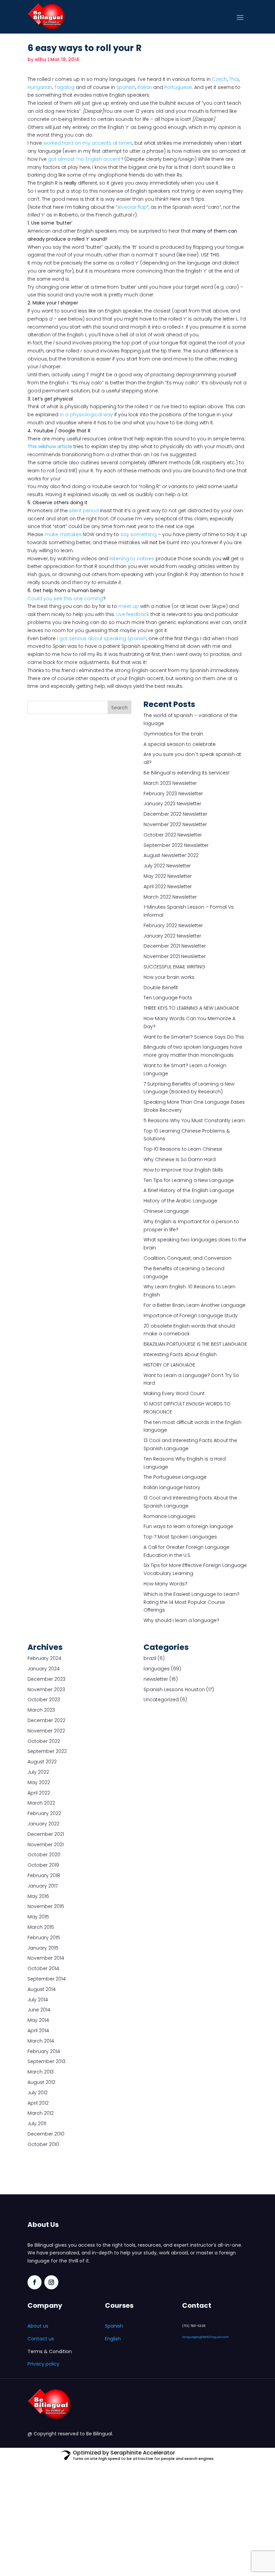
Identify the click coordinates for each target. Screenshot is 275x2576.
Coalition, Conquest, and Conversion (187, 1258)
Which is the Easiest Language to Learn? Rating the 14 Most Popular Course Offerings (191, 1602)
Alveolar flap (132, 207)
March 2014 (41, 2041)
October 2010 (43, 2144)
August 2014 (42, 1989)
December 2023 (46, 1679)
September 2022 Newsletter (176, 845)
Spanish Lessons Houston (174, 1689)
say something (139, 534)
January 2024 (44, 1669)
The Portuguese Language (175, 1477)
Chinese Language (166, 1211)
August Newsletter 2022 (171, 855)
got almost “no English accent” (85, 159)
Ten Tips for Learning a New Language (189, 1180)
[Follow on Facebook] (35, 2282)
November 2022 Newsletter (175, 824)
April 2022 (39, 1793)
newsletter (156, 1679)
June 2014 (39, 2010)
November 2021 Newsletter (175, 956)
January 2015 (43, 1948)
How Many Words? (166, 1584)
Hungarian (40, 87)
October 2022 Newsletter (173, 835)
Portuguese (178, 87)
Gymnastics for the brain (173, 734)
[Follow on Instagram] (51, 2282)
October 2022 (44, 1741)
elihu (41, 59)
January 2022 (43, 1824)
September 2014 (47, 1979)
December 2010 (46, 2134)
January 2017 (43, 1886)
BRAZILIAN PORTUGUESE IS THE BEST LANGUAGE (195, 1344)
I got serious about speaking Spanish (102, 638)
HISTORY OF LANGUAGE (169, 1365)
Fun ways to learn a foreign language (188, 1526)
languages (157, 1669)
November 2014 (46, 1958)
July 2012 (38, 2093)
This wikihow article (50, 446)
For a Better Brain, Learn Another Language (195, 1305)
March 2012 (41, 2113)
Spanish (126, 87)
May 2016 (38, 1896)
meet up (129, 606)
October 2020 (44, 1855)
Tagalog (64, 87)
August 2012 (41, 2082)
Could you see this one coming (65, 599)
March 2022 (41, 1803)
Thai (234, 79)
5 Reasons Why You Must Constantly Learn (194, 1120)
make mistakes (63, 534)
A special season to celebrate (180, 744)
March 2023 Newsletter (170, 783)
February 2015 (44, 1938)
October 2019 (43, 1865)
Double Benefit (161, 988)
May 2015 (38, 1917)
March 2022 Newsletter (170, 897)
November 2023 (46, 1689)
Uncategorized (161, 1700)
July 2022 (38, 1772)
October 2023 (44, 1700)
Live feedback (133, 614)
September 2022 (47, 1751)
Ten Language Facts (168, 998)
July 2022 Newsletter (167, 866)
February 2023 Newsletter (173, 794)
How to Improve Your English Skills (183, 1170)
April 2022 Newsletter (168, 887)
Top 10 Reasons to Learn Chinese (183, 1149)
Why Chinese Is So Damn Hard (180, 1159)
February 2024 (44, 1658)
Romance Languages (170, 1516)
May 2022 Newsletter (168, 876)
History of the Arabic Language (180, 1201)
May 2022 (39, 1782)
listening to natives (132, 559)
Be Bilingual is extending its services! (186, 773)
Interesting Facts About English (180, 1354)
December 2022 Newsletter (175, 814)
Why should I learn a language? (181, 1620)
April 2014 (38, 2031)
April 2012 (38, 2103)
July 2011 (37, 2124)
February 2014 (44, 2051)
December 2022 (46, 1720)
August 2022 (42, 1762)
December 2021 (46, 1834)
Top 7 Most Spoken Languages (180, 1537)
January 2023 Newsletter (172, 804)
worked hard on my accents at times (88, 143)
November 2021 (46, 1845)
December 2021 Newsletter (175, 946)
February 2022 (44, 1813)
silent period (84, 511)
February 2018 (44, 1875)
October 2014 (43, 1968)
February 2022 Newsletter (173, 925)
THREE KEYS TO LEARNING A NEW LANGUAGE (191, 1008)
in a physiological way (86, 415)
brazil (150, 1658)
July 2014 (38, 2000)
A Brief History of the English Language (189, 1190)
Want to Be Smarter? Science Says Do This (194, 1037)
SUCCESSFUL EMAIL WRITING (174, 967)
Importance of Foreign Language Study (191, 1316)
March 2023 (41, 1710)
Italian (145, 87)
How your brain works (169, 977)
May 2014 (38, 2020)
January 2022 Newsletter (172, 936)
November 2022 (46, 1731)
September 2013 (46, 2061)
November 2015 (46, 1906)
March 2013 (41, 2072)
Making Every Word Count (174, 1393)
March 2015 (41, 1927)
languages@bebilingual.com (206, 2337)
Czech (219, 79)
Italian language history (172, 1487)
